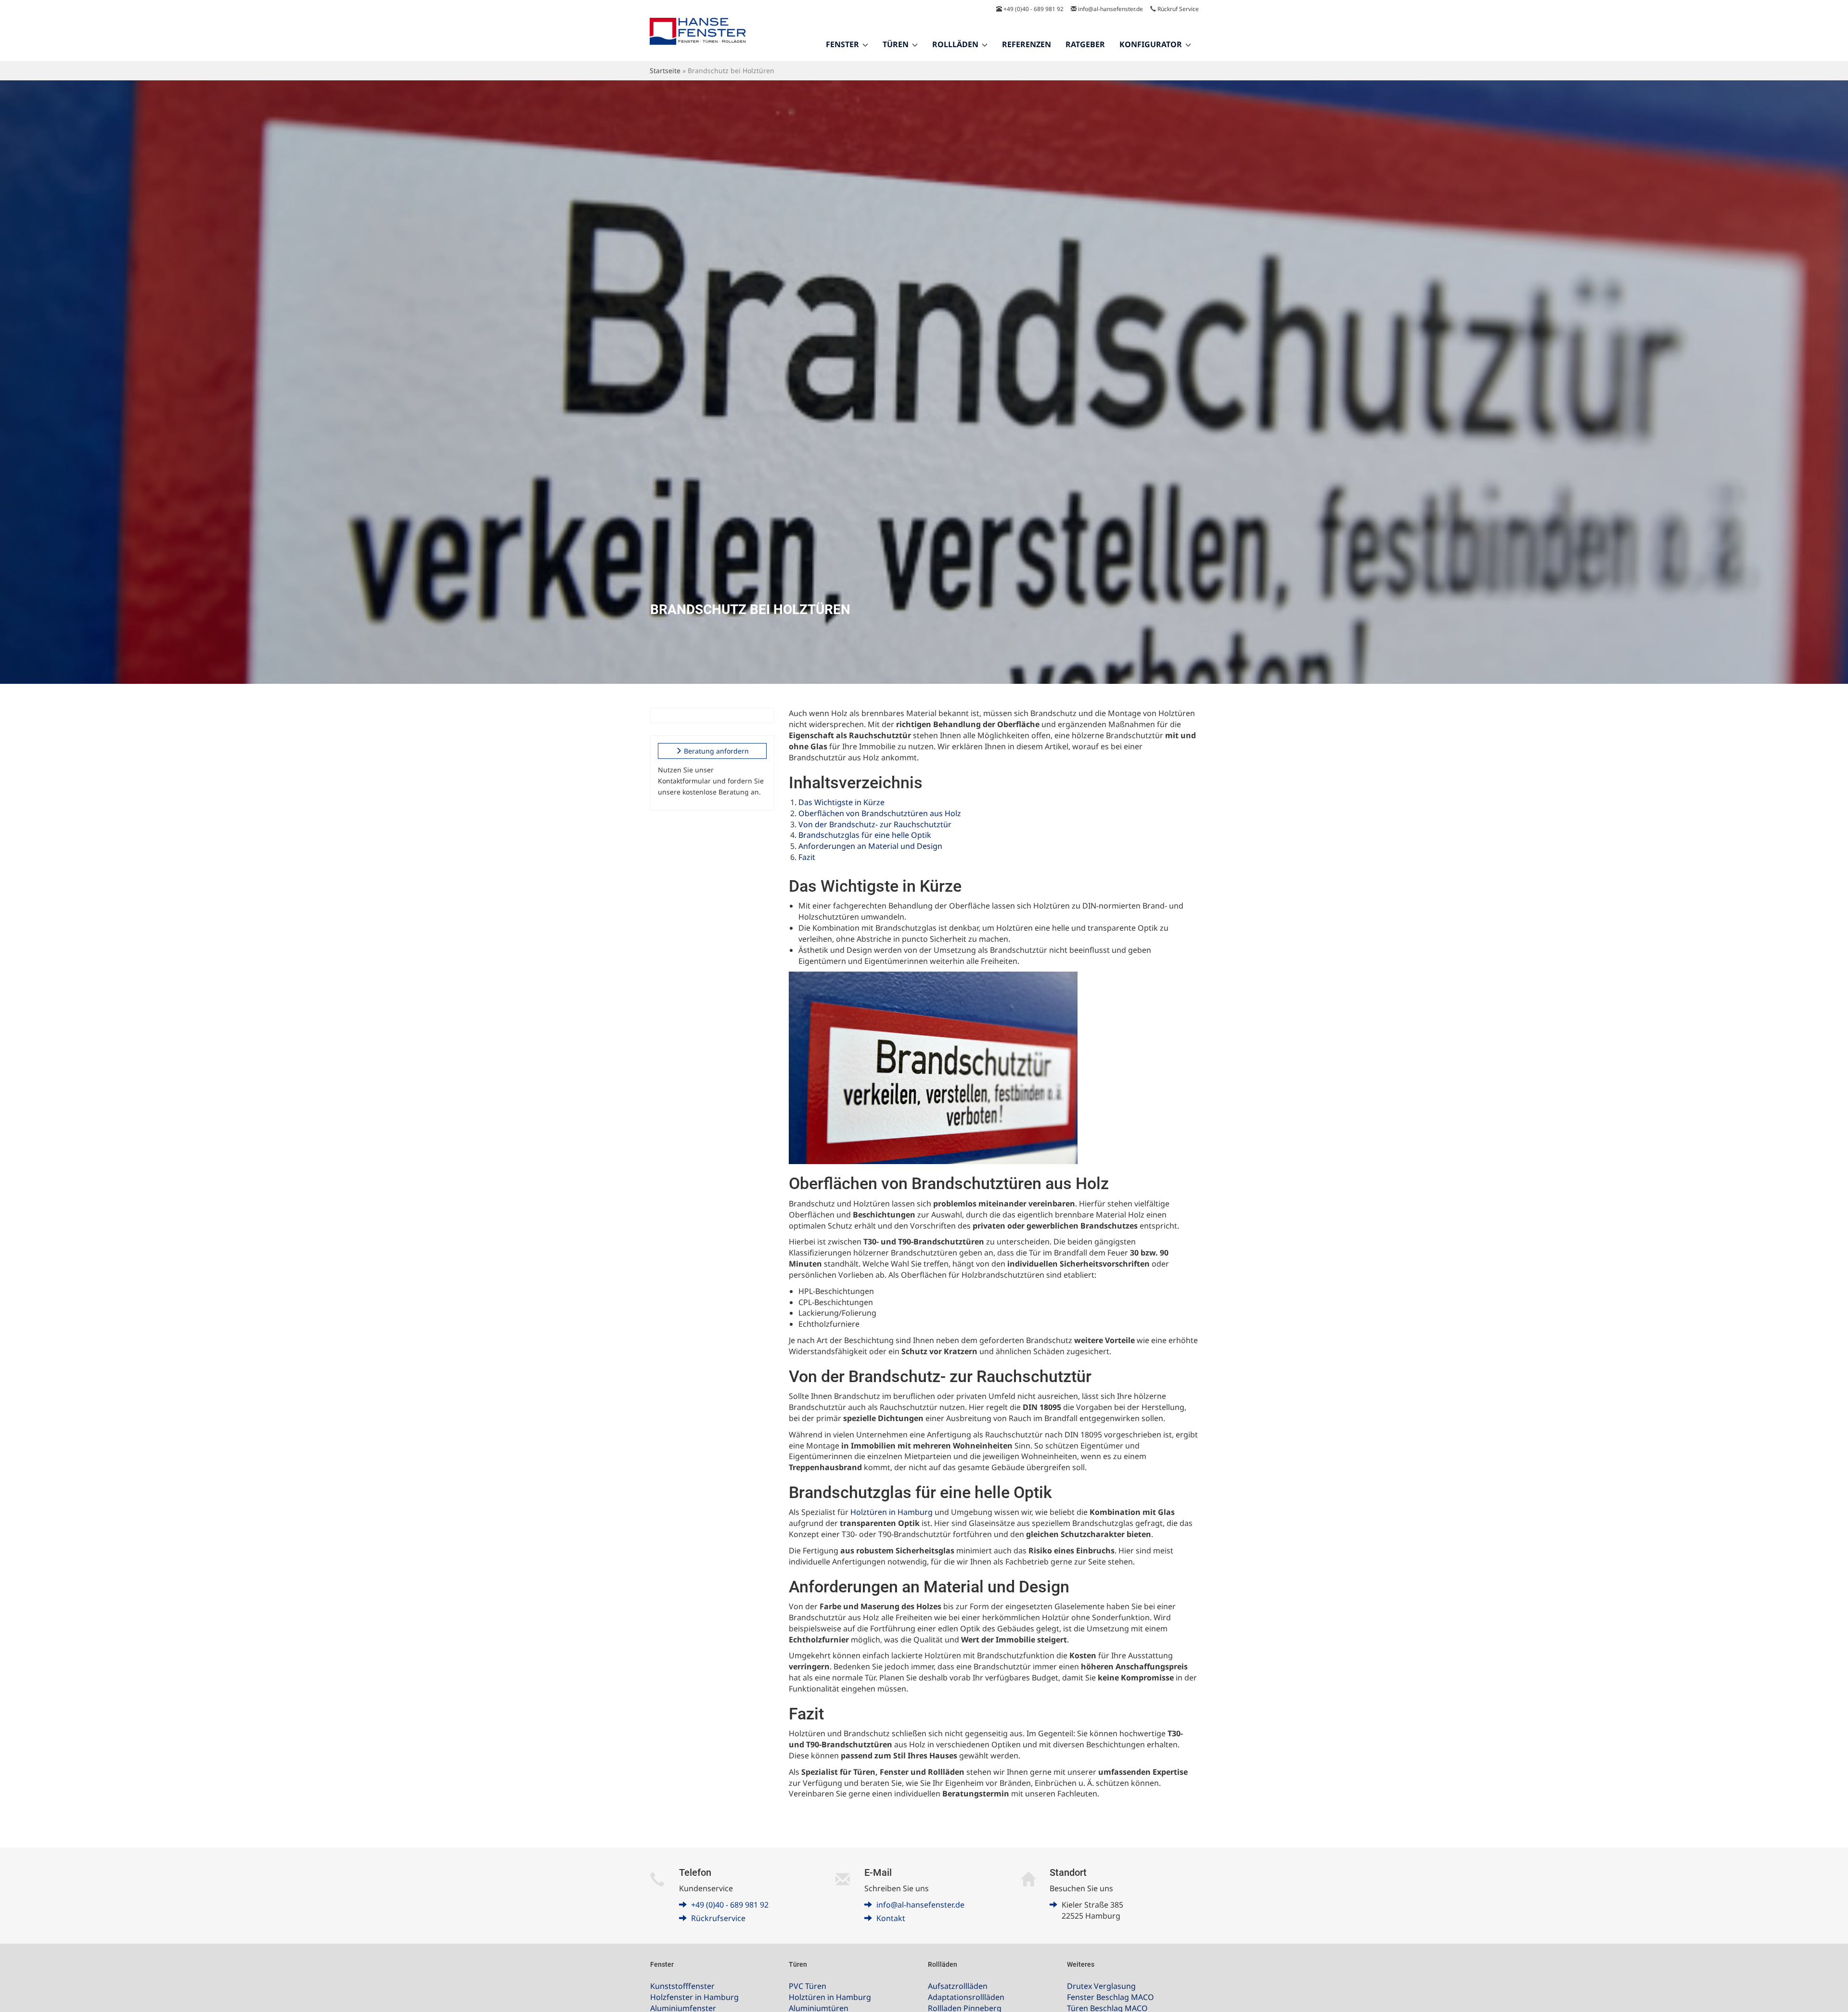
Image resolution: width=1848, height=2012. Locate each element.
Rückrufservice (718, 1918)
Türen (896, 44)
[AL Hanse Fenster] (698, 37)
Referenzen (1027, 44)
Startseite (665, 70)
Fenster (842, 44)
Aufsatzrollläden (958, 1986)
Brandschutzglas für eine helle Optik (865, 835)
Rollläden (955, 44)
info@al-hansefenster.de (1110, 9)
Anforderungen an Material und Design (870, 846)
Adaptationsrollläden (966, 1997)
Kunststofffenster (682, 1986)
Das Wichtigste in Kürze (841, 802)
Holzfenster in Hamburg (694, 1997)
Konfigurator (1151, 44)
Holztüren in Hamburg (892, 1512)
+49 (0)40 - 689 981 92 (1033, 9)
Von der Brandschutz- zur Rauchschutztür (875, 824)
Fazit (807, 857)
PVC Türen (808, 1986)
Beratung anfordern (715, 751)
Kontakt (891, 1918)
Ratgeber (1085, 44)
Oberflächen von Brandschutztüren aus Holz (880, 813)
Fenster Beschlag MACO (1110, 1997)
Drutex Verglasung (1101, 1986)
